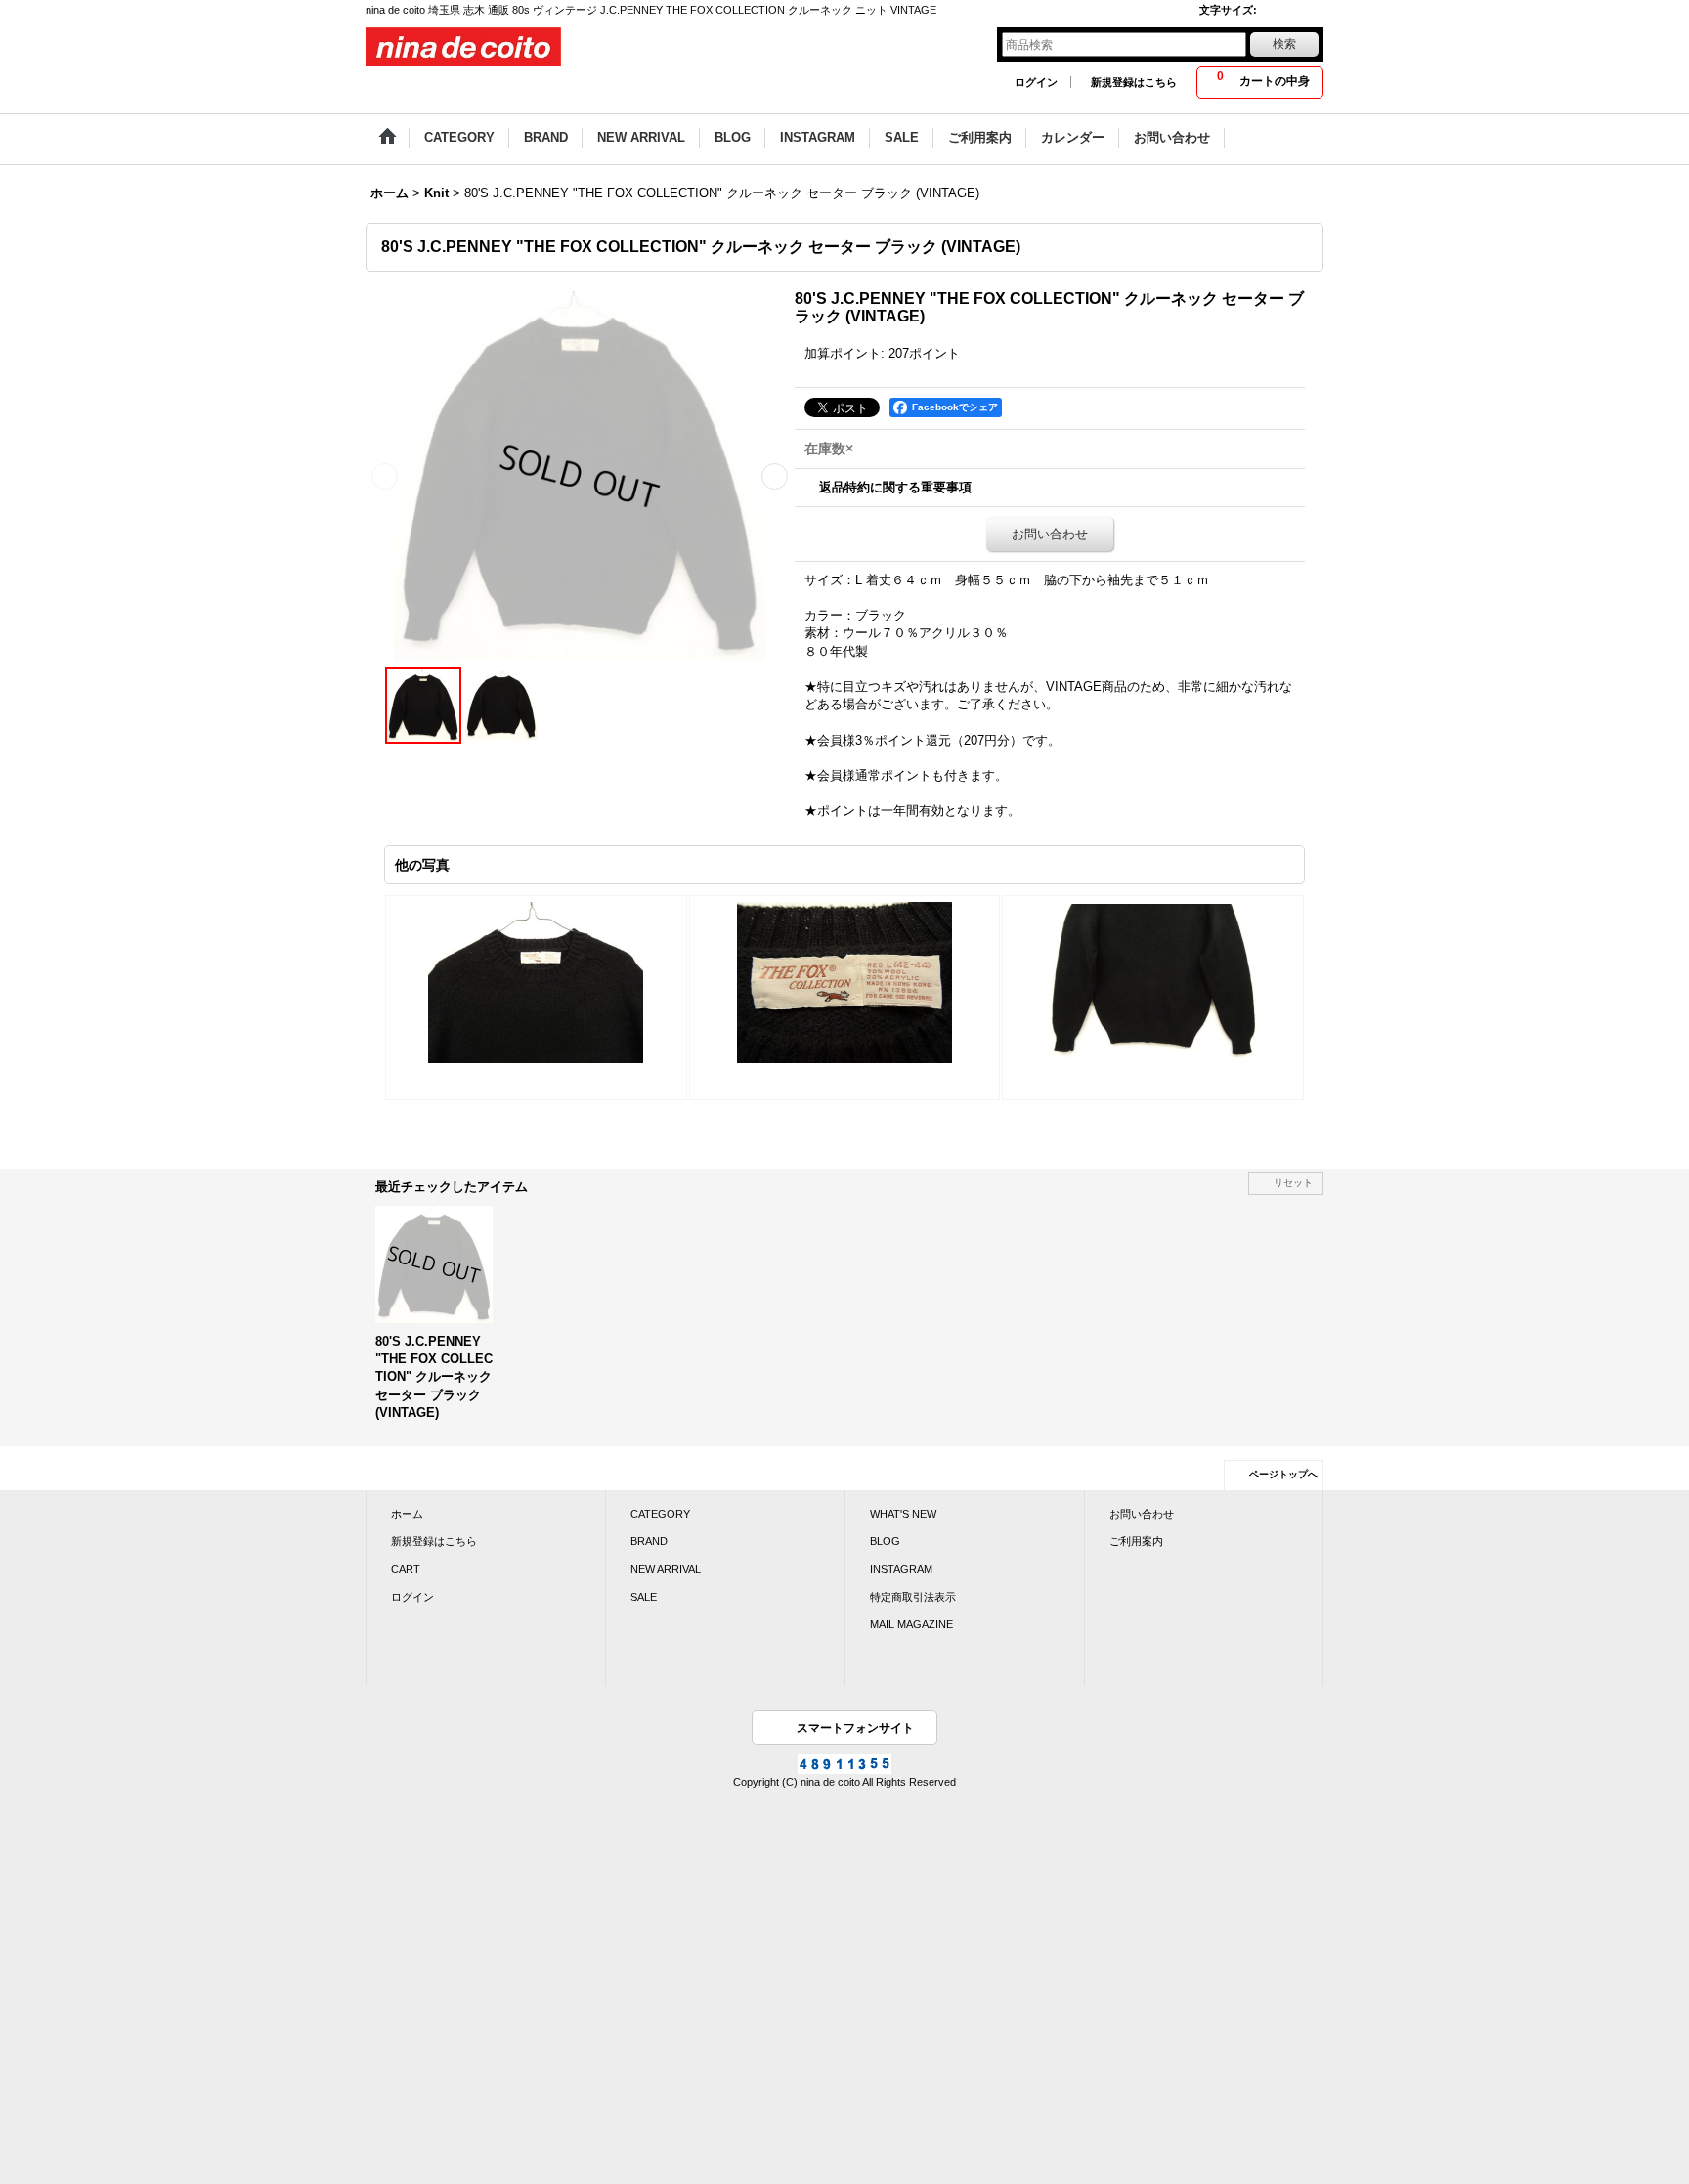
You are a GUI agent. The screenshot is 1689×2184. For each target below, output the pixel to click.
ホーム (407, 1514)
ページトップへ (1283, 1474)
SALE (644, 1597)
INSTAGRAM (901, 1569)
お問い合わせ (1050, 534)
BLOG (885, 1541)
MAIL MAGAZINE (911, 1624)
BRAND (649, 1541)
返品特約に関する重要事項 (895, 487)
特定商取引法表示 (913, 1597)
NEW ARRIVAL (666, 1569)
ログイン (1036, 82)
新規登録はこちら (1134, 82)
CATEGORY (660, 1514)
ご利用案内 (1136, 1541)
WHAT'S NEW (903, 1514)
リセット (1293, 1183)
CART (406, 1569)
